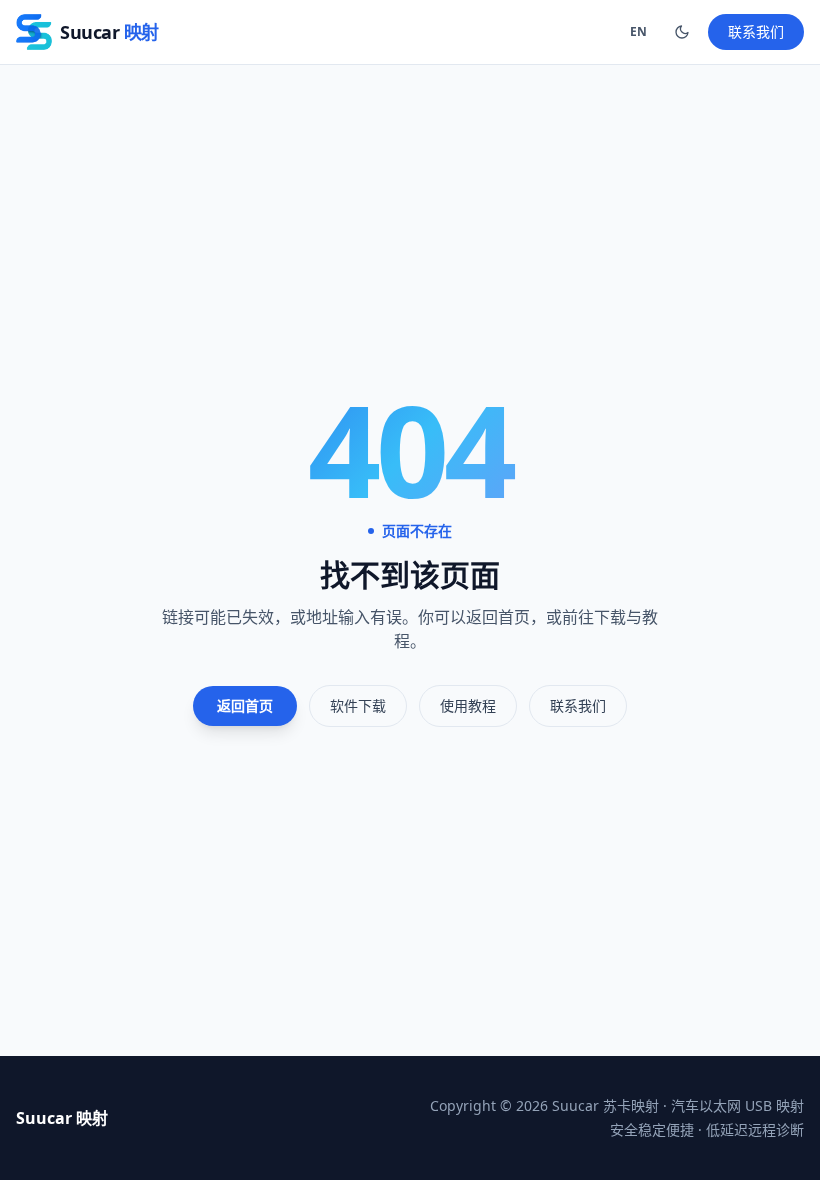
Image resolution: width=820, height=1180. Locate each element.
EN (638, 31)
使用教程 (468, 705)
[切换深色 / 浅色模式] (682, 32)
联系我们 (756, 31)
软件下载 (358, 705)
